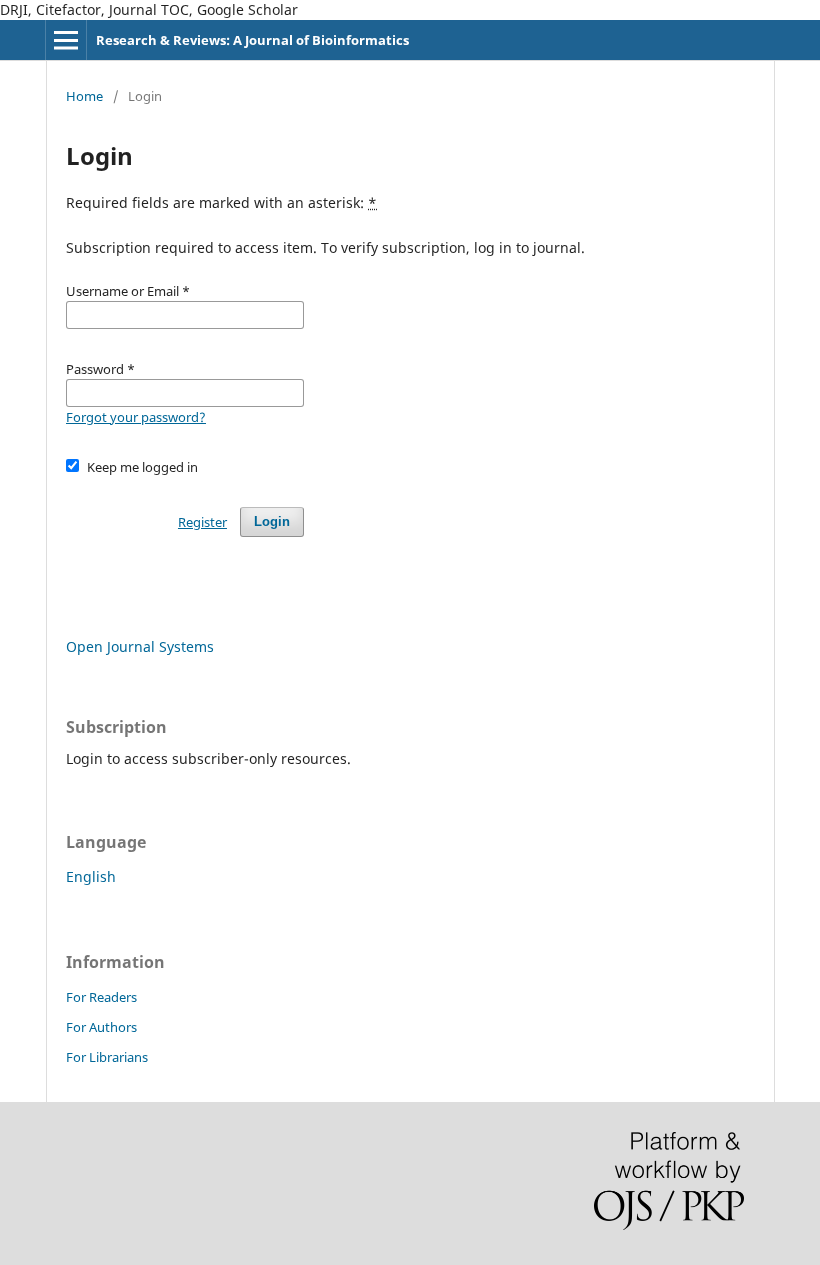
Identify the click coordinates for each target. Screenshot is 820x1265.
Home (84, 96)
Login (272, 521)
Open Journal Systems (140, 646)
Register (202, 522)
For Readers (101, 997)
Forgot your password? (136, 417)
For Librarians (107, 1057)
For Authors (101, 1027)
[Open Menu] (66, 40)
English (91, 876)
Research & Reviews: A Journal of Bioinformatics (252, 40)
